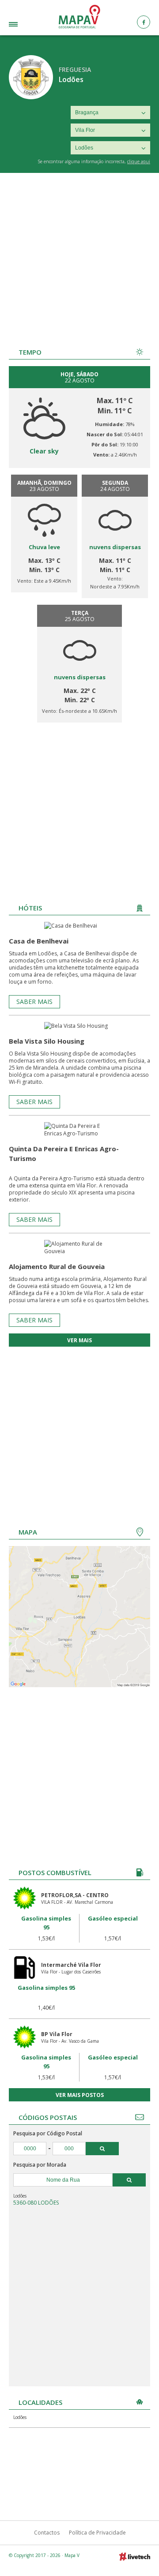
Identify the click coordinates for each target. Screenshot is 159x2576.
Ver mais (79, 1340)
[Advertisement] (79, 257)
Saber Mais (34, 1002)
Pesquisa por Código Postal (48, 2133)
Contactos (47, 2533)
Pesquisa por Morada (40, 2165)
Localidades (24, 25)
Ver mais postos (80, 2095)
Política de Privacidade (97, 2533)
